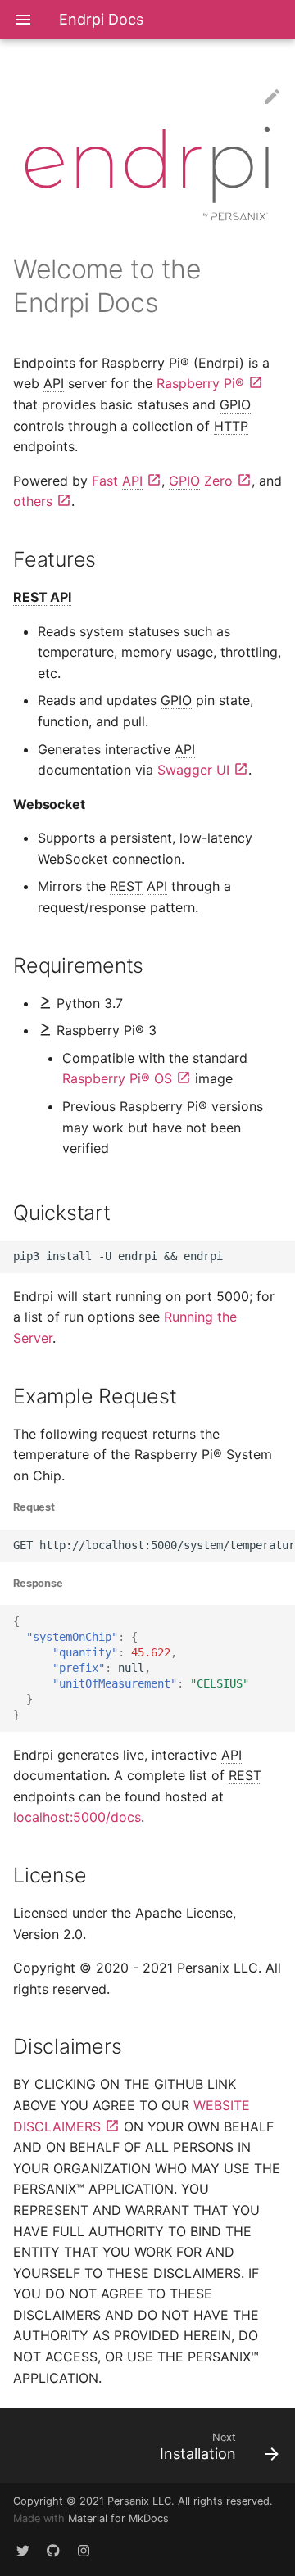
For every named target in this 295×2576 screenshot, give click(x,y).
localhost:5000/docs (77, 1817)
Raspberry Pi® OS (119, 1078)
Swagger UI (195, 770)
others (35, 501)
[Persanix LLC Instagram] (84, 2550)
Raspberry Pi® (202, 383)
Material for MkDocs (118, 2518)
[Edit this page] (272, 97)
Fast (117, 481)
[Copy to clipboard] (279, 1257)
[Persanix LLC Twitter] (23, 2550)
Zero (203, 481)
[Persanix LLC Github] (53, 2550)
